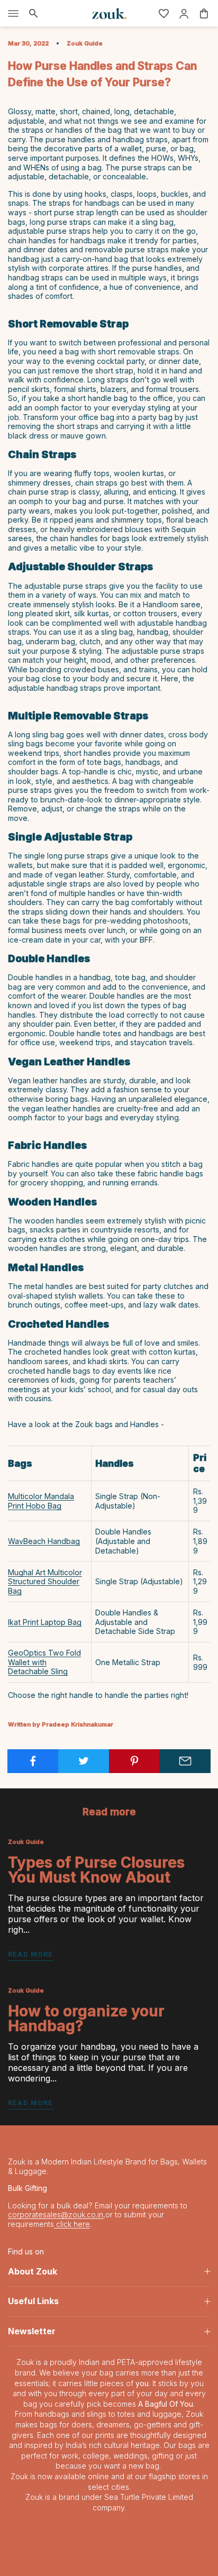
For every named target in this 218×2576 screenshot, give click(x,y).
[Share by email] (185, 1761)
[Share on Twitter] (84, 1761)
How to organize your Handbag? (86, 2018)
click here (72, 2224)
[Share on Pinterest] (135, 1761)
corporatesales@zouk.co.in (56, 2214)
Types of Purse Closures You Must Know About (96, 1870)
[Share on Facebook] (33, 1761)
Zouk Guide (85, 43)
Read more (31, 1954)
